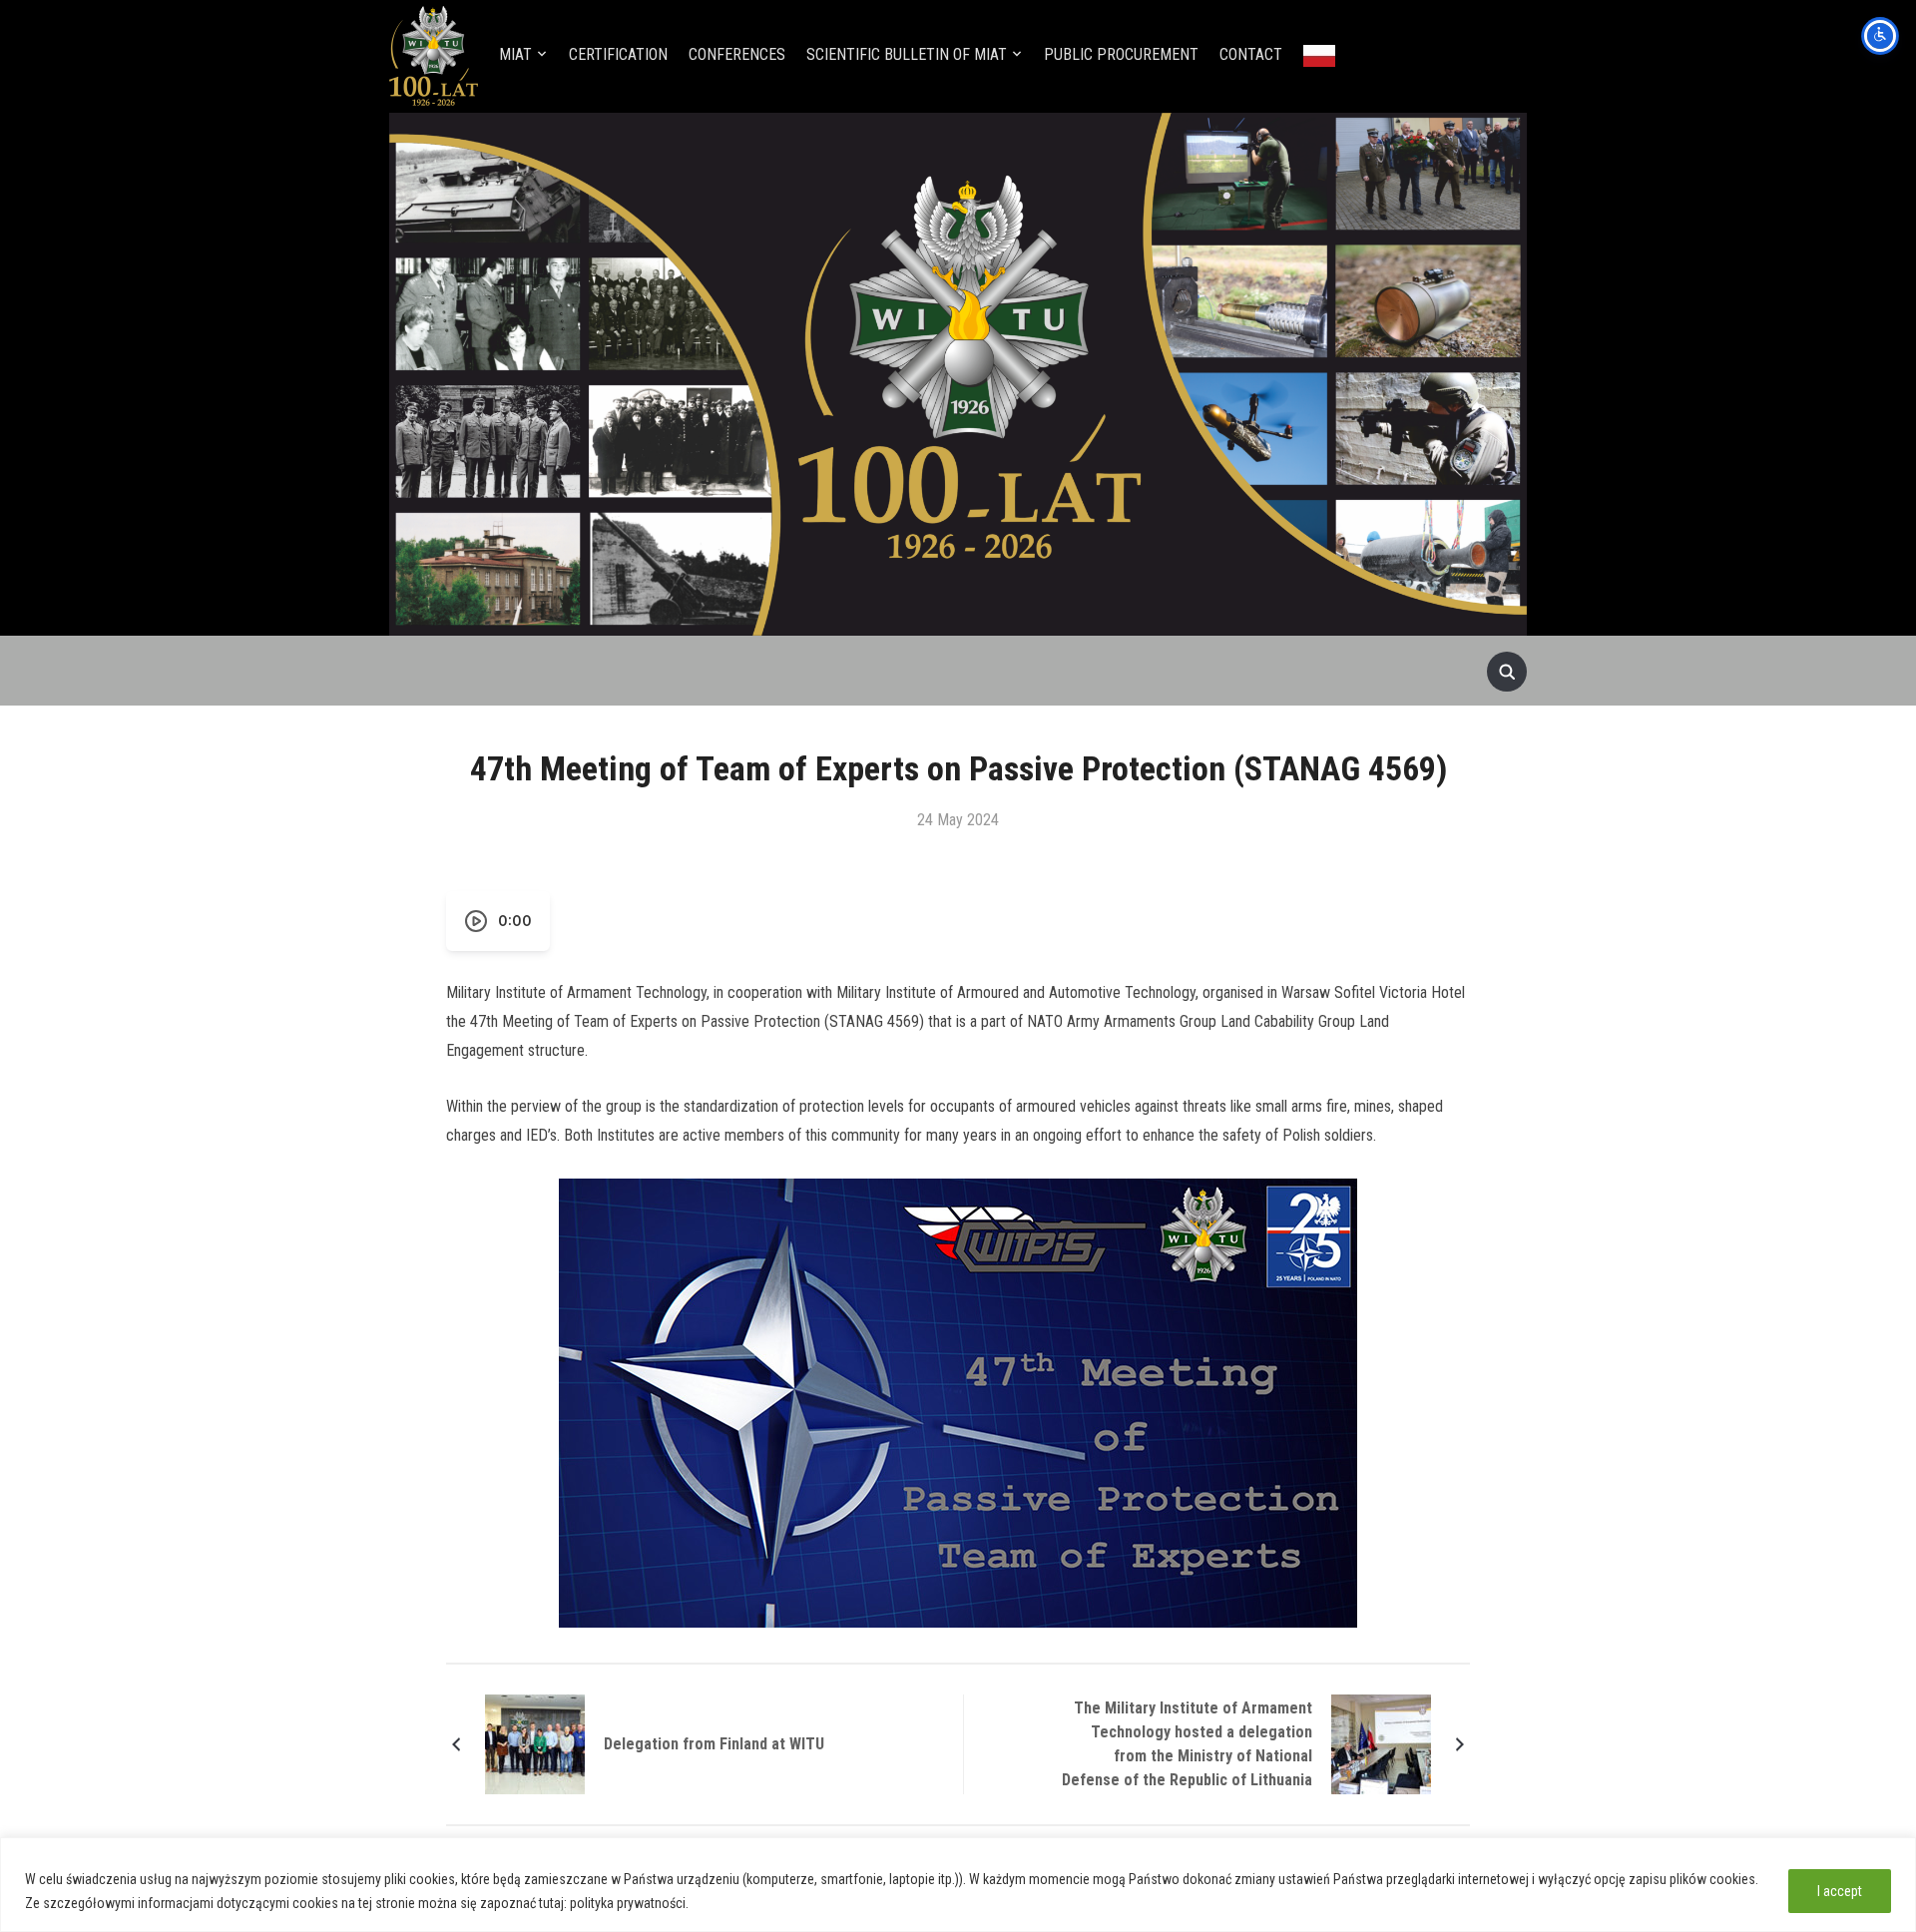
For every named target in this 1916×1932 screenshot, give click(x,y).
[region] (958, 1885)
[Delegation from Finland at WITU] (535, 1743)
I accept (1840, 1891)
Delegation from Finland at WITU (714, 1744)
